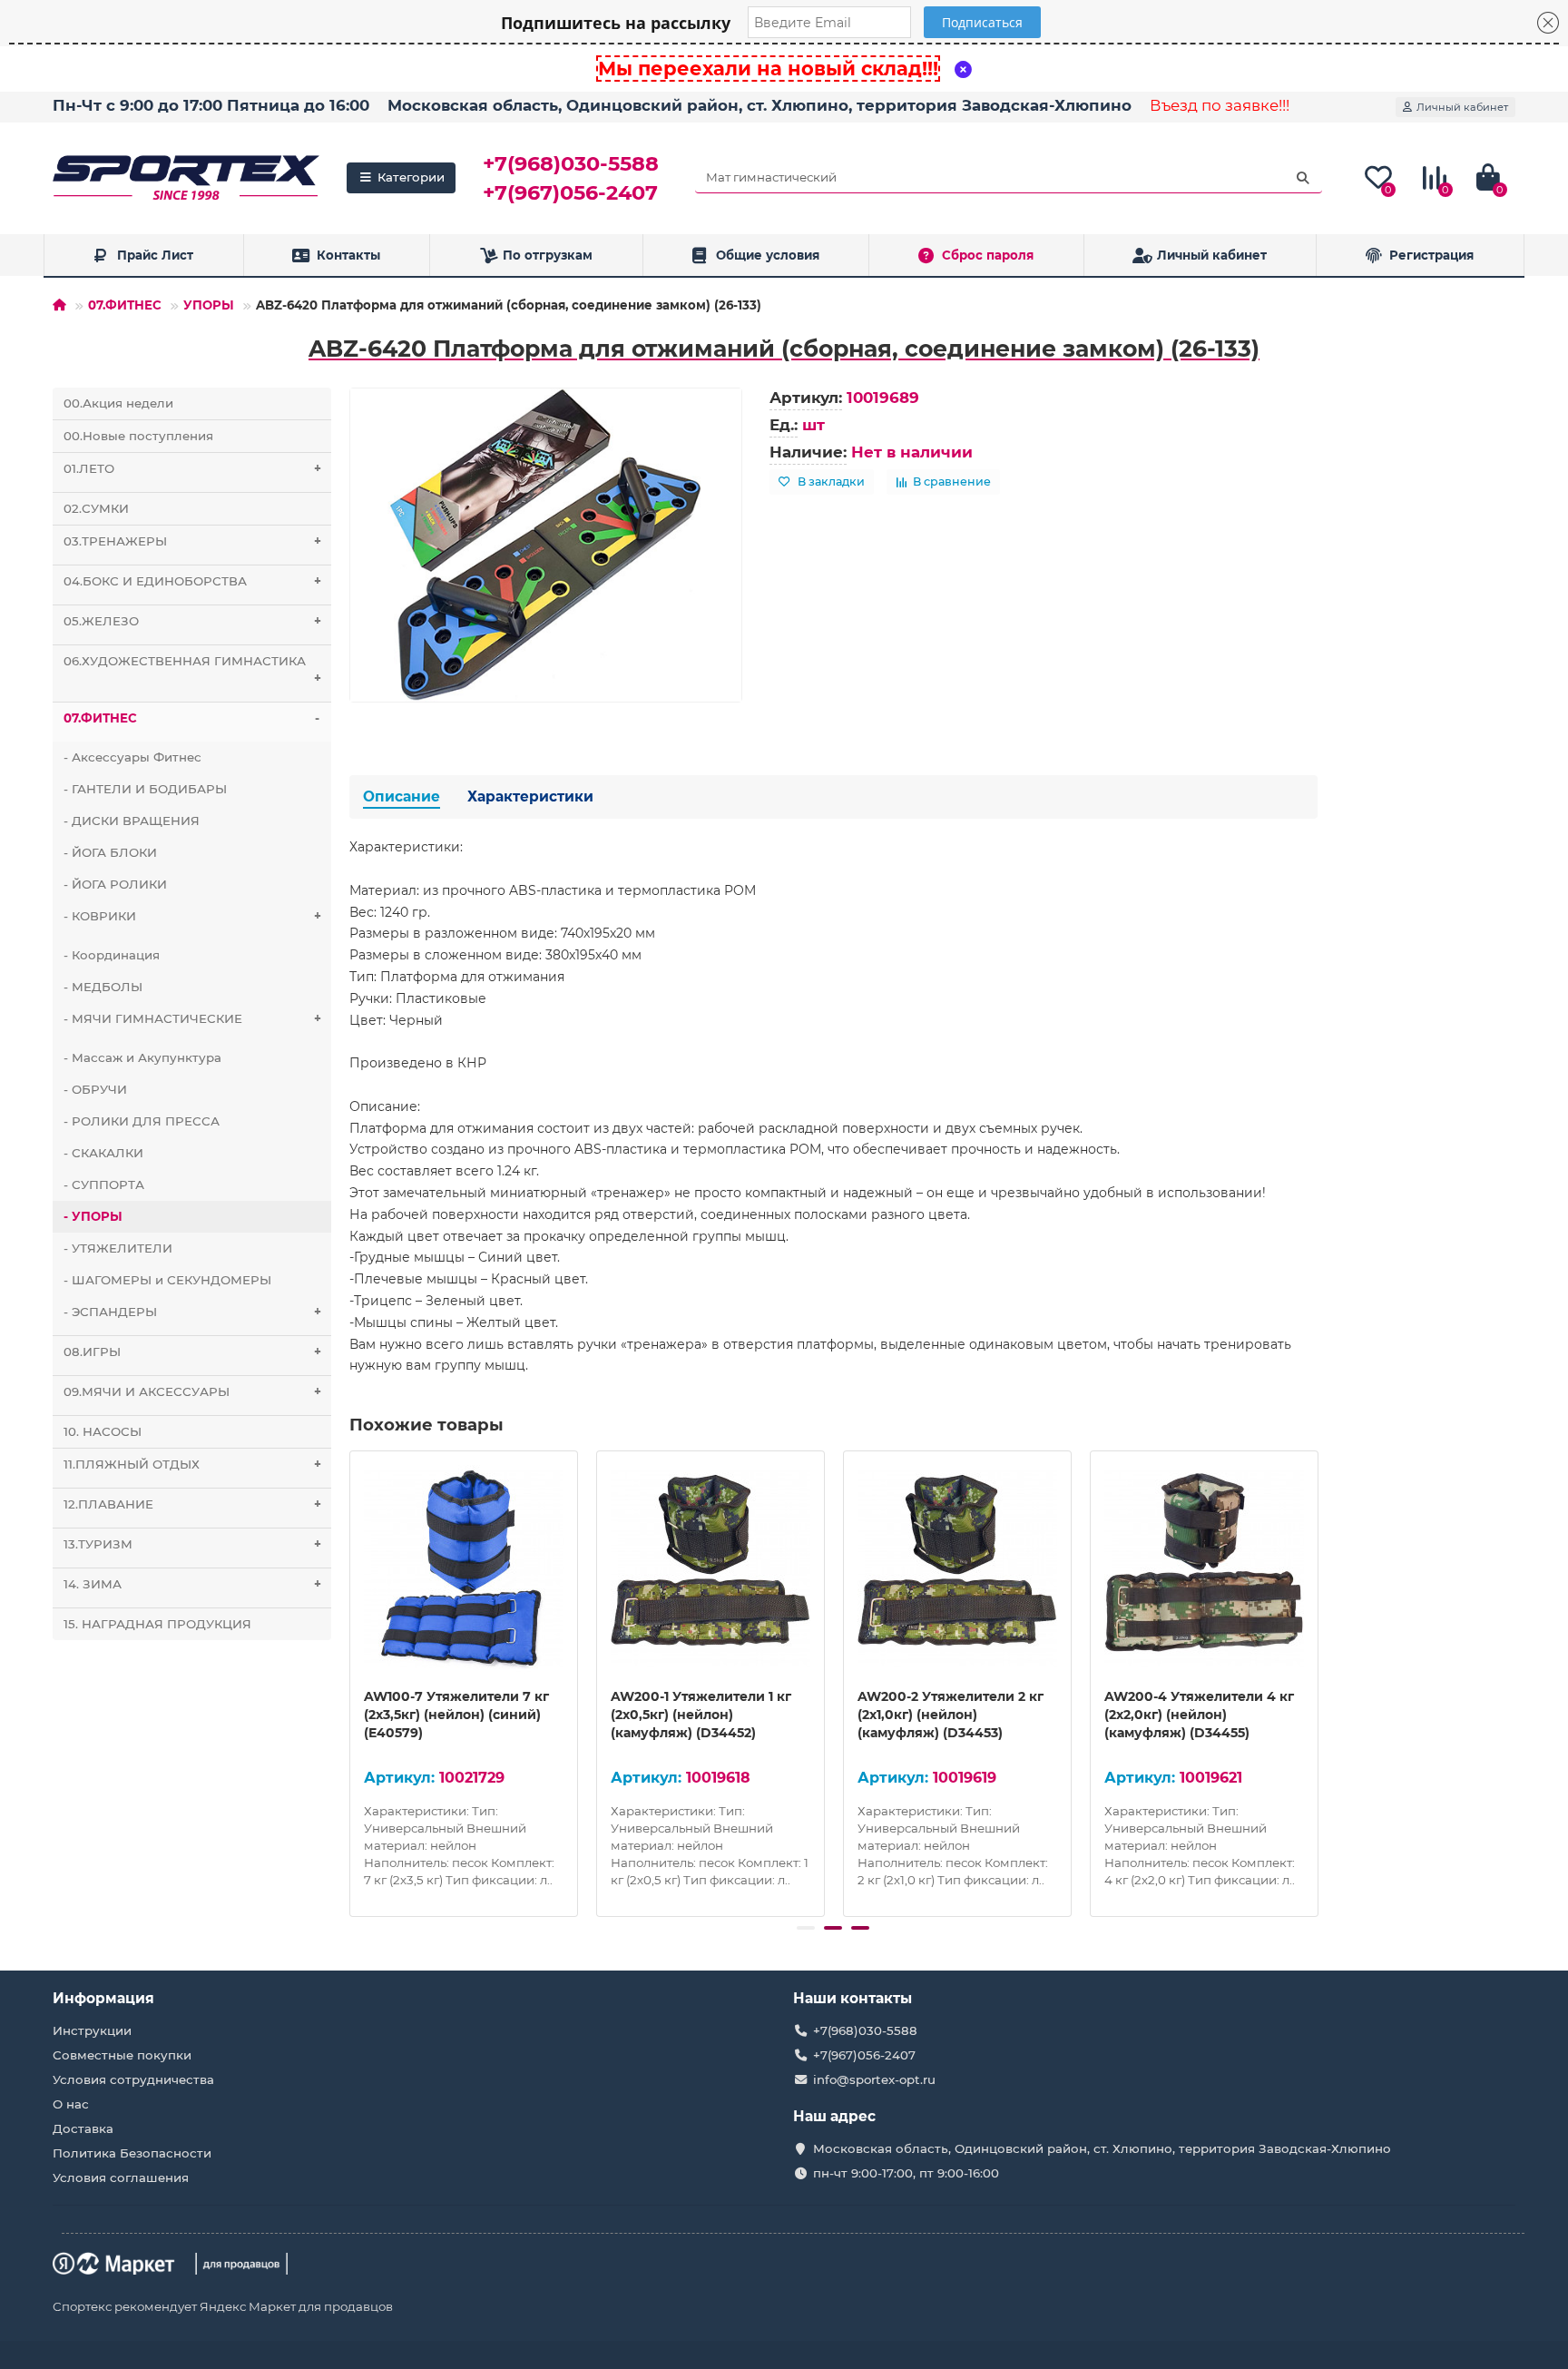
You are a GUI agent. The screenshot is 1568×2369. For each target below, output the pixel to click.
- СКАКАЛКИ (103, 1153)
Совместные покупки (122, 2055)
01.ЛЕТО (192, 468)
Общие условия (768, 255)
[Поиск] (1303, 178)
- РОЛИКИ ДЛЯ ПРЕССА (142, 1121)
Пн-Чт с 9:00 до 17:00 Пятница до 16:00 (211, 105)
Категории (411, 177)
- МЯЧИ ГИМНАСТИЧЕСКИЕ (192, 1018)
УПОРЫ (209, 305)
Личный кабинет (1212, 255)
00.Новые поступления (138, 436)
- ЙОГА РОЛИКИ (115, 884)
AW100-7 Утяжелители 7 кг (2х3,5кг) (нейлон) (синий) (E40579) (456, 1715)
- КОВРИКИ (192, 916)
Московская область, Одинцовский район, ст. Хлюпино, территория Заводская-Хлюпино (759, 105)
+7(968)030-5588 (571, 163)
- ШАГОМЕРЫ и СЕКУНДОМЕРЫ (167, 1280)
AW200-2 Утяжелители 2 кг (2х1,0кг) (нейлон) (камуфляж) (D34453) (951, 1715)
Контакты (348, 255)
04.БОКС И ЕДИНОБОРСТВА (192, 581)
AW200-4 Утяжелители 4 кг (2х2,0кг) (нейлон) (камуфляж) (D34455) (1199, 1715)
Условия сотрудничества (133, 2079)
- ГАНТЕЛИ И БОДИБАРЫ (145, 789)
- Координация (112, 955)
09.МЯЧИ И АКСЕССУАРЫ (192, 1391)
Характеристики (530, 796)
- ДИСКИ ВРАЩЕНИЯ (132, 821)
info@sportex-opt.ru (874, 2079)
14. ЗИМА (192, 1584)
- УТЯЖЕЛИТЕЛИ (118, 1248)
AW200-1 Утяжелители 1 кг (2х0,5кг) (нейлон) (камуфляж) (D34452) (701, 1715)
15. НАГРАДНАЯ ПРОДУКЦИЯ (157, 1624)
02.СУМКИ (96, 508)
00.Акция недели (118, 403)
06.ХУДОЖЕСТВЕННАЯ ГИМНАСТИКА (192, 669)
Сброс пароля (988, 255)
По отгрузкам (548, 255)
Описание (402, 796)
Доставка (83, 2128)
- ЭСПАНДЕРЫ (192, 1312)
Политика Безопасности (132, 2153)
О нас (71, 2104)
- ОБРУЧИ (95, 1089)
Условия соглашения (121, 2177)
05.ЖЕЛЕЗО (192, 621)
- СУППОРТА (104, 1184)
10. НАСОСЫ (103, 1431)
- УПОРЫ (93, 1216)
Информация (103, 1998)
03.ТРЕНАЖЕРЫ (192, 541)
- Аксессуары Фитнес (132, 757)
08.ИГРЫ (192, 1352)
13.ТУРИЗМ (192, 1544)
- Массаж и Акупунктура (142, 1057)
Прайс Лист (155, 255)
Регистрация (1431, 255)
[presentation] (351, 1681)
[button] (806, 1928)
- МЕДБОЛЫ (103, 987)
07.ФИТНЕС (125, 305)
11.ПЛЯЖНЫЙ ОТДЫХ (192, 1464)
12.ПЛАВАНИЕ (192, 1504)
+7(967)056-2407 (570, 192)
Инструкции (92, 2030)
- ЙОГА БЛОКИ (110, 852)
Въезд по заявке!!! (1220, 105)
